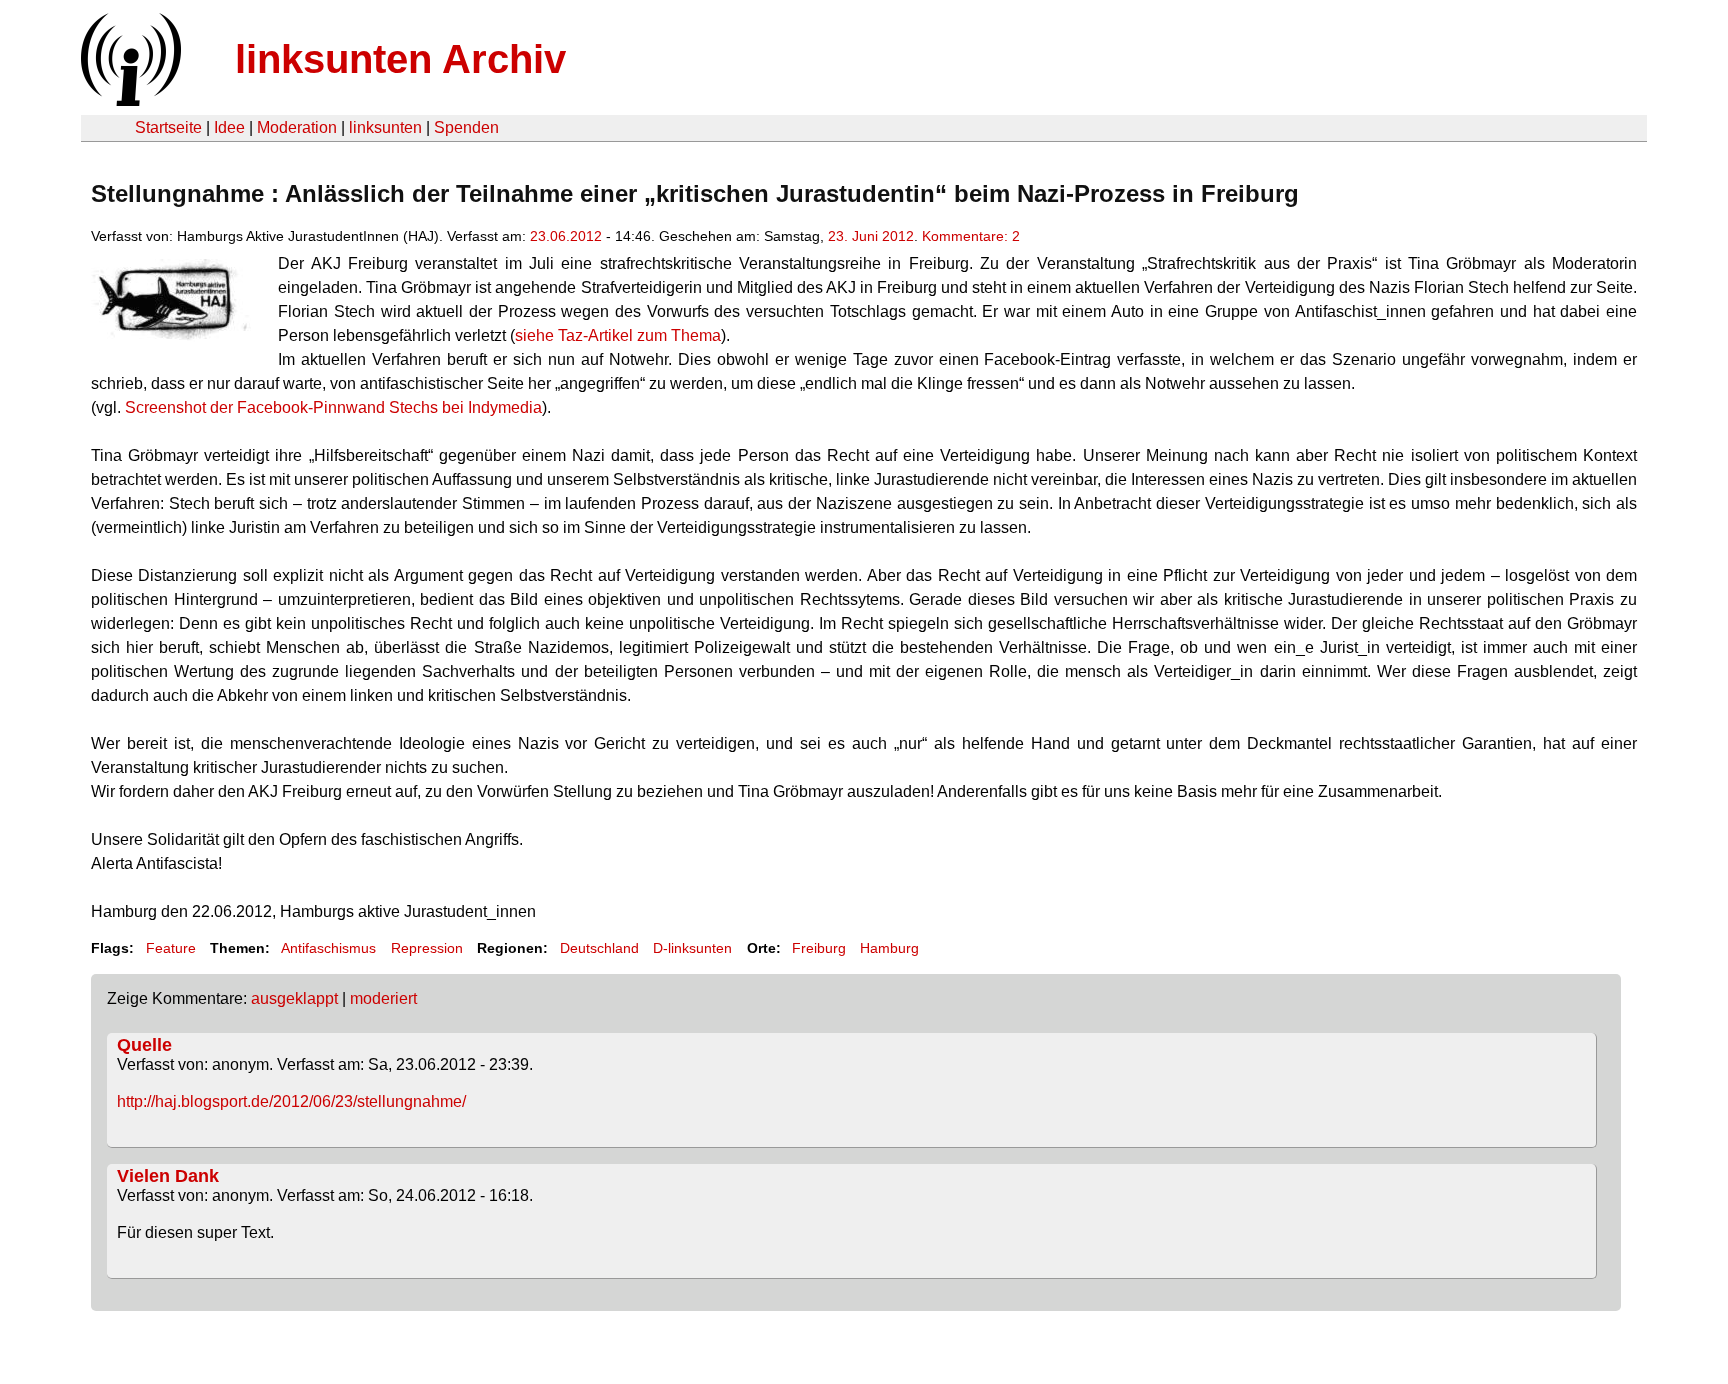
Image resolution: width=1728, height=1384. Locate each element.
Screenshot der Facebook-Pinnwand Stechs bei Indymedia (333, 407)
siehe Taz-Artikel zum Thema (618, 335)
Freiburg (819, 948)
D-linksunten (692, 948)
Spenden (466, 127)
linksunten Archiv (400, 59)
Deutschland (599, 948)
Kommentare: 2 (971, 236)
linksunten (385, 127)
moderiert (383, 998)
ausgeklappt (294, 998)
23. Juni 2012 (871, 236)
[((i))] (129, 100)
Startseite (168, 127)
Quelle (144, 1045)
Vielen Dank (168, 1176)
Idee (229, 127)
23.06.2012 (566, 236)
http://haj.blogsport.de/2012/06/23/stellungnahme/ (291, 1101)
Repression (427, 948)
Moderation (297, 127)
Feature (171, 948)
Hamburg (889, 948)
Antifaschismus (328, 948)
